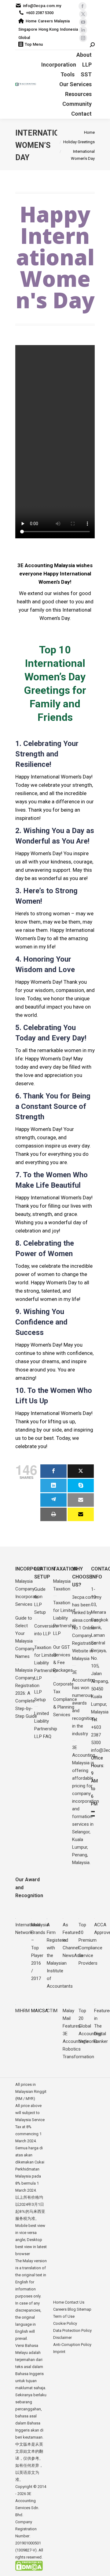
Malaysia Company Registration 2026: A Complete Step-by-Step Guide (27, 1693)
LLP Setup (40, 1696)
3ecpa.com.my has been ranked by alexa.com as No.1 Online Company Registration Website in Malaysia (87, 1628)
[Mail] (81, 1500)
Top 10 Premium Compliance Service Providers (90, 1944)
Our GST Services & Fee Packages (63, 1659)
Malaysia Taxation (62, 1585)
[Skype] (81, 1486)
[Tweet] (81, 1471)
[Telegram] (53, 1500)
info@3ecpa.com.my (42, 6)
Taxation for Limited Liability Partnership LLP (46, 1663)
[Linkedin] (53, 1486)
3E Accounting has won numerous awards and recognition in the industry (84, 1703)
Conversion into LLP (46, 1630)
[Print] (53, 1514)
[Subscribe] (81, 1514)
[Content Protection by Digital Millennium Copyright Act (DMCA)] (29, 2569)
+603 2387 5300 (40, 13)
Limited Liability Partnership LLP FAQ (46, 1725)
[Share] (53, 1471)
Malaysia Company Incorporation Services (29, 1593)
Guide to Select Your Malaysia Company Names (25, 1637)
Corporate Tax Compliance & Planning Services (65, 1699)
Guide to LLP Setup (40, 1601)
